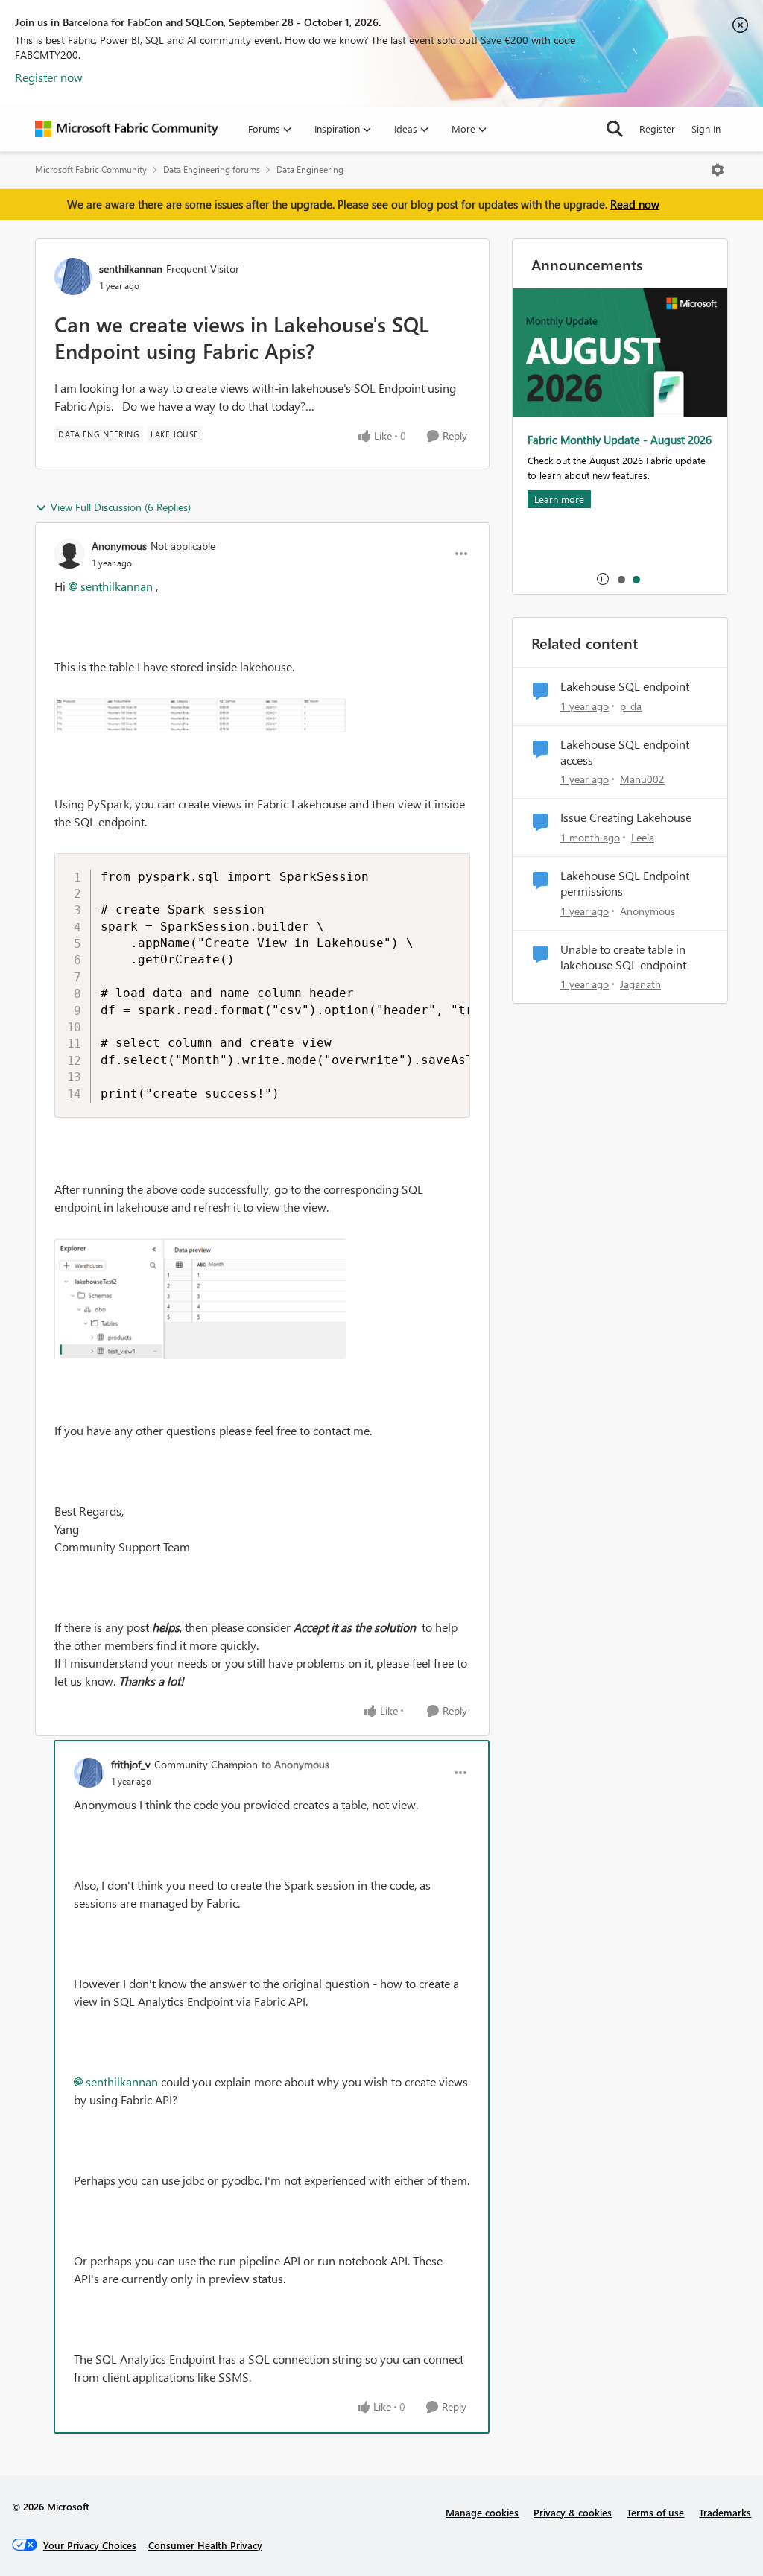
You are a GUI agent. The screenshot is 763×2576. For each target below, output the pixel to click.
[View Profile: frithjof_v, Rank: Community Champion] (89, 1773)
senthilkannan (131, 269)
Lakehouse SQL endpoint (625, 686)
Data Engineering (310, 170)
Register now (49, 77)
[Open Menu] (718, 170)
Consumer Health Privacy (205, 2545)
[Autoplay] (603, 579)
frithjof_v (131, 1764)
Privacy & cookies (573, 2512)
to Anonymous (295, 1764)
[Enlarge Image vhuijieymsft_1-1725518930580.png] (200, 1299)
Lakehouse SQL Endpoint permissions (625, 883)
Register (657, 129)
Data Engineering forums (212, 170)
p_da (631, 706)
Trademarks (725, 2512)
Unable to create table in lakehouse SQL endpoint (623, 957)
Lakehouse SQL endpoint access (625, 752)
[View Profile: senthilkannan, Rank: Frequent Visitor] (73, 276)
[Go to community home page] (127, 129)
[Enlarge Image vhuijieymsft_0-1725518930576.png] (200, 715)
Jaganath (640, 984)
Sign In (706, 129)
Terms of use (655, 2512)
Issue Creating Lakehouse (626, 817)
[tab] (621, 579)
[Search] (615, 129)
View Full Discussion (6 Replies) (121, 507)
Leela (643, 837)
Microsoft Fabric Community (91, 170)
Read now (635, 204)
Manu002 (642, 779)
